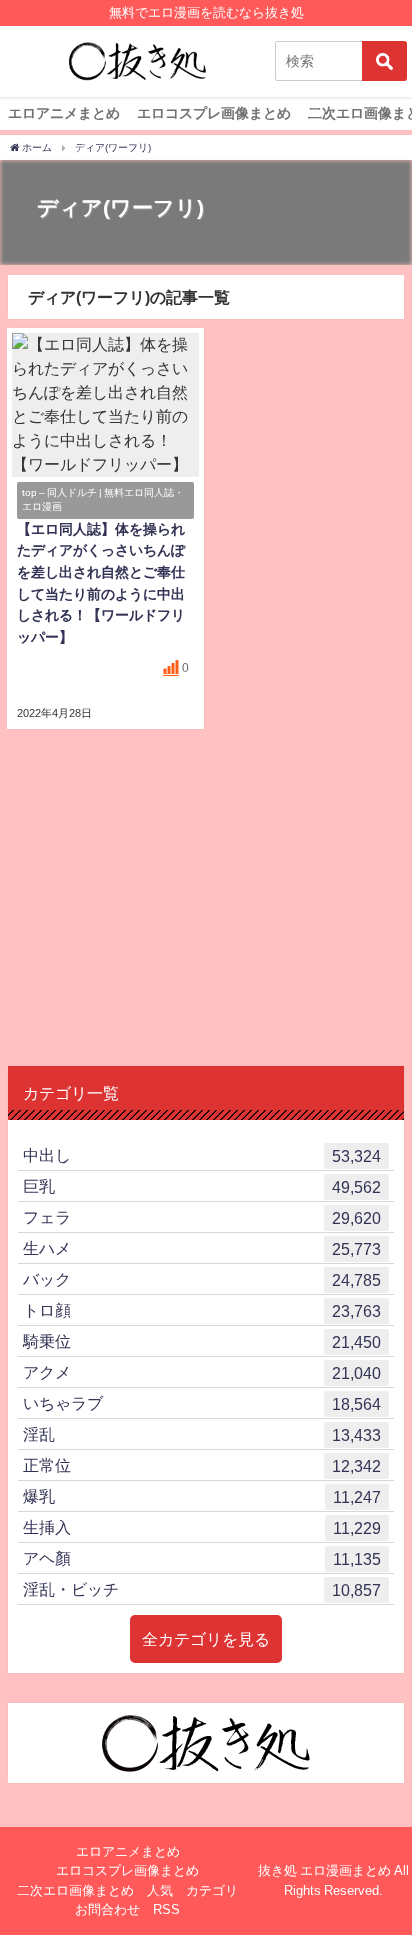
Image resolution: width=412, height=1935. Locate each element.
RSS (166, 1909)
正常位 (202, 1465)
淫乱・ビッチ (202, 1589)
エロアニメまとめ (64, 113)
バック (202, 1279)
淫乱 (202, 1434)
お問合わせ (107, 1909)
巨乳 (202, 1186)
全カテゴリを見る (206, 1639)
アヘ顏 (202, 1558)
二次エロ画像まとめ (75, 1890)
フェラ (202, 1217)
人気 (160, 1890)
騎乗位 (202, 1341)
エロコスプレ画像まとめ (214, 113)
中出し (202, 1155)
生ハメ (202, 1248)
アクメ (202, 1372)
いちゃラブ (202, 1403)
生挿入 (202, 1527)
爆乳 (202, 1496)
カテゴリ (212, 1890)
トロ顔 (202, 1310)
